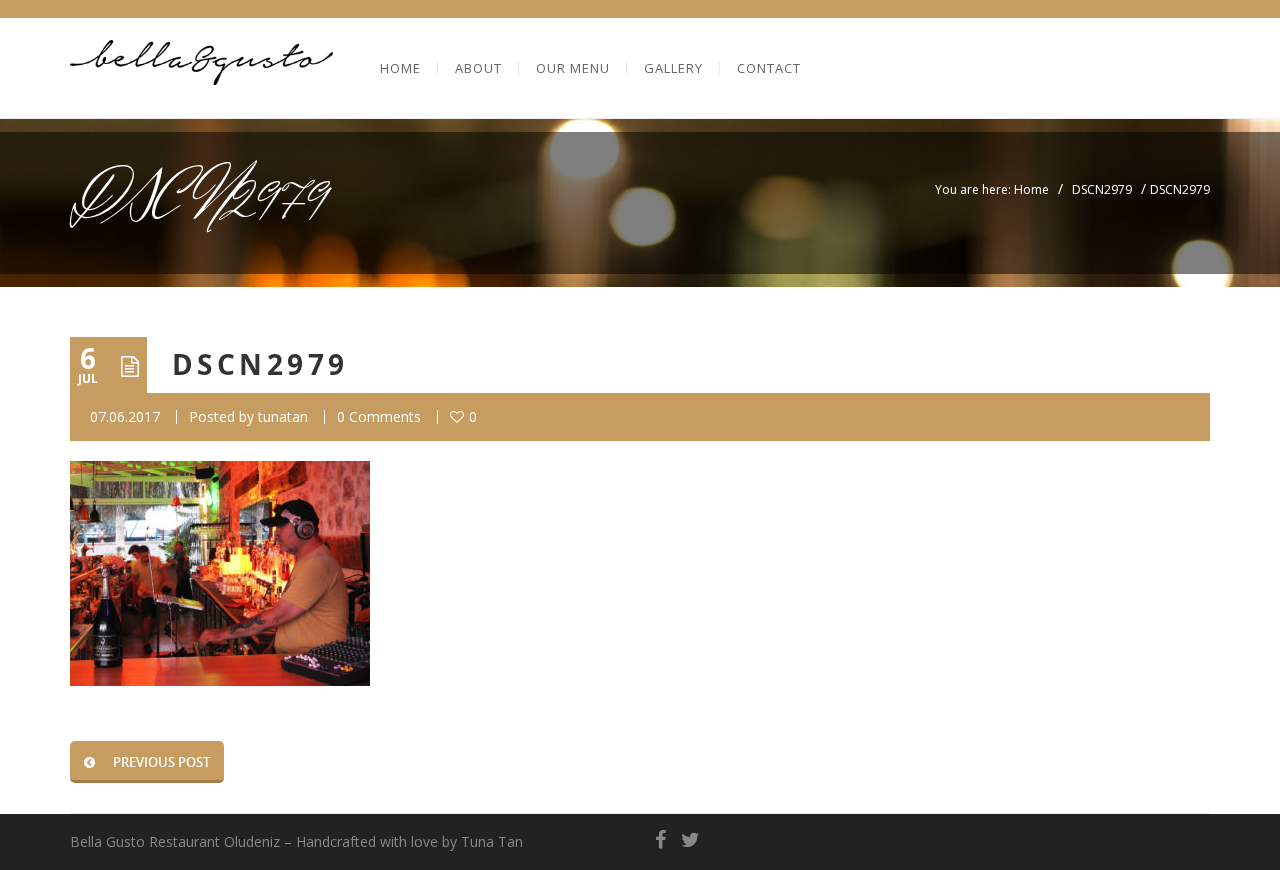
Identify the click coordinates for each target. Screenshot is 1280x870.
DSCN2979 (1102, 189)
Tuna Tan (492, 841)
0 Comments (379, 416)
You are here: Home (992, 189)
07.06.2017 (125, 416)
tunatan (283, 416)
